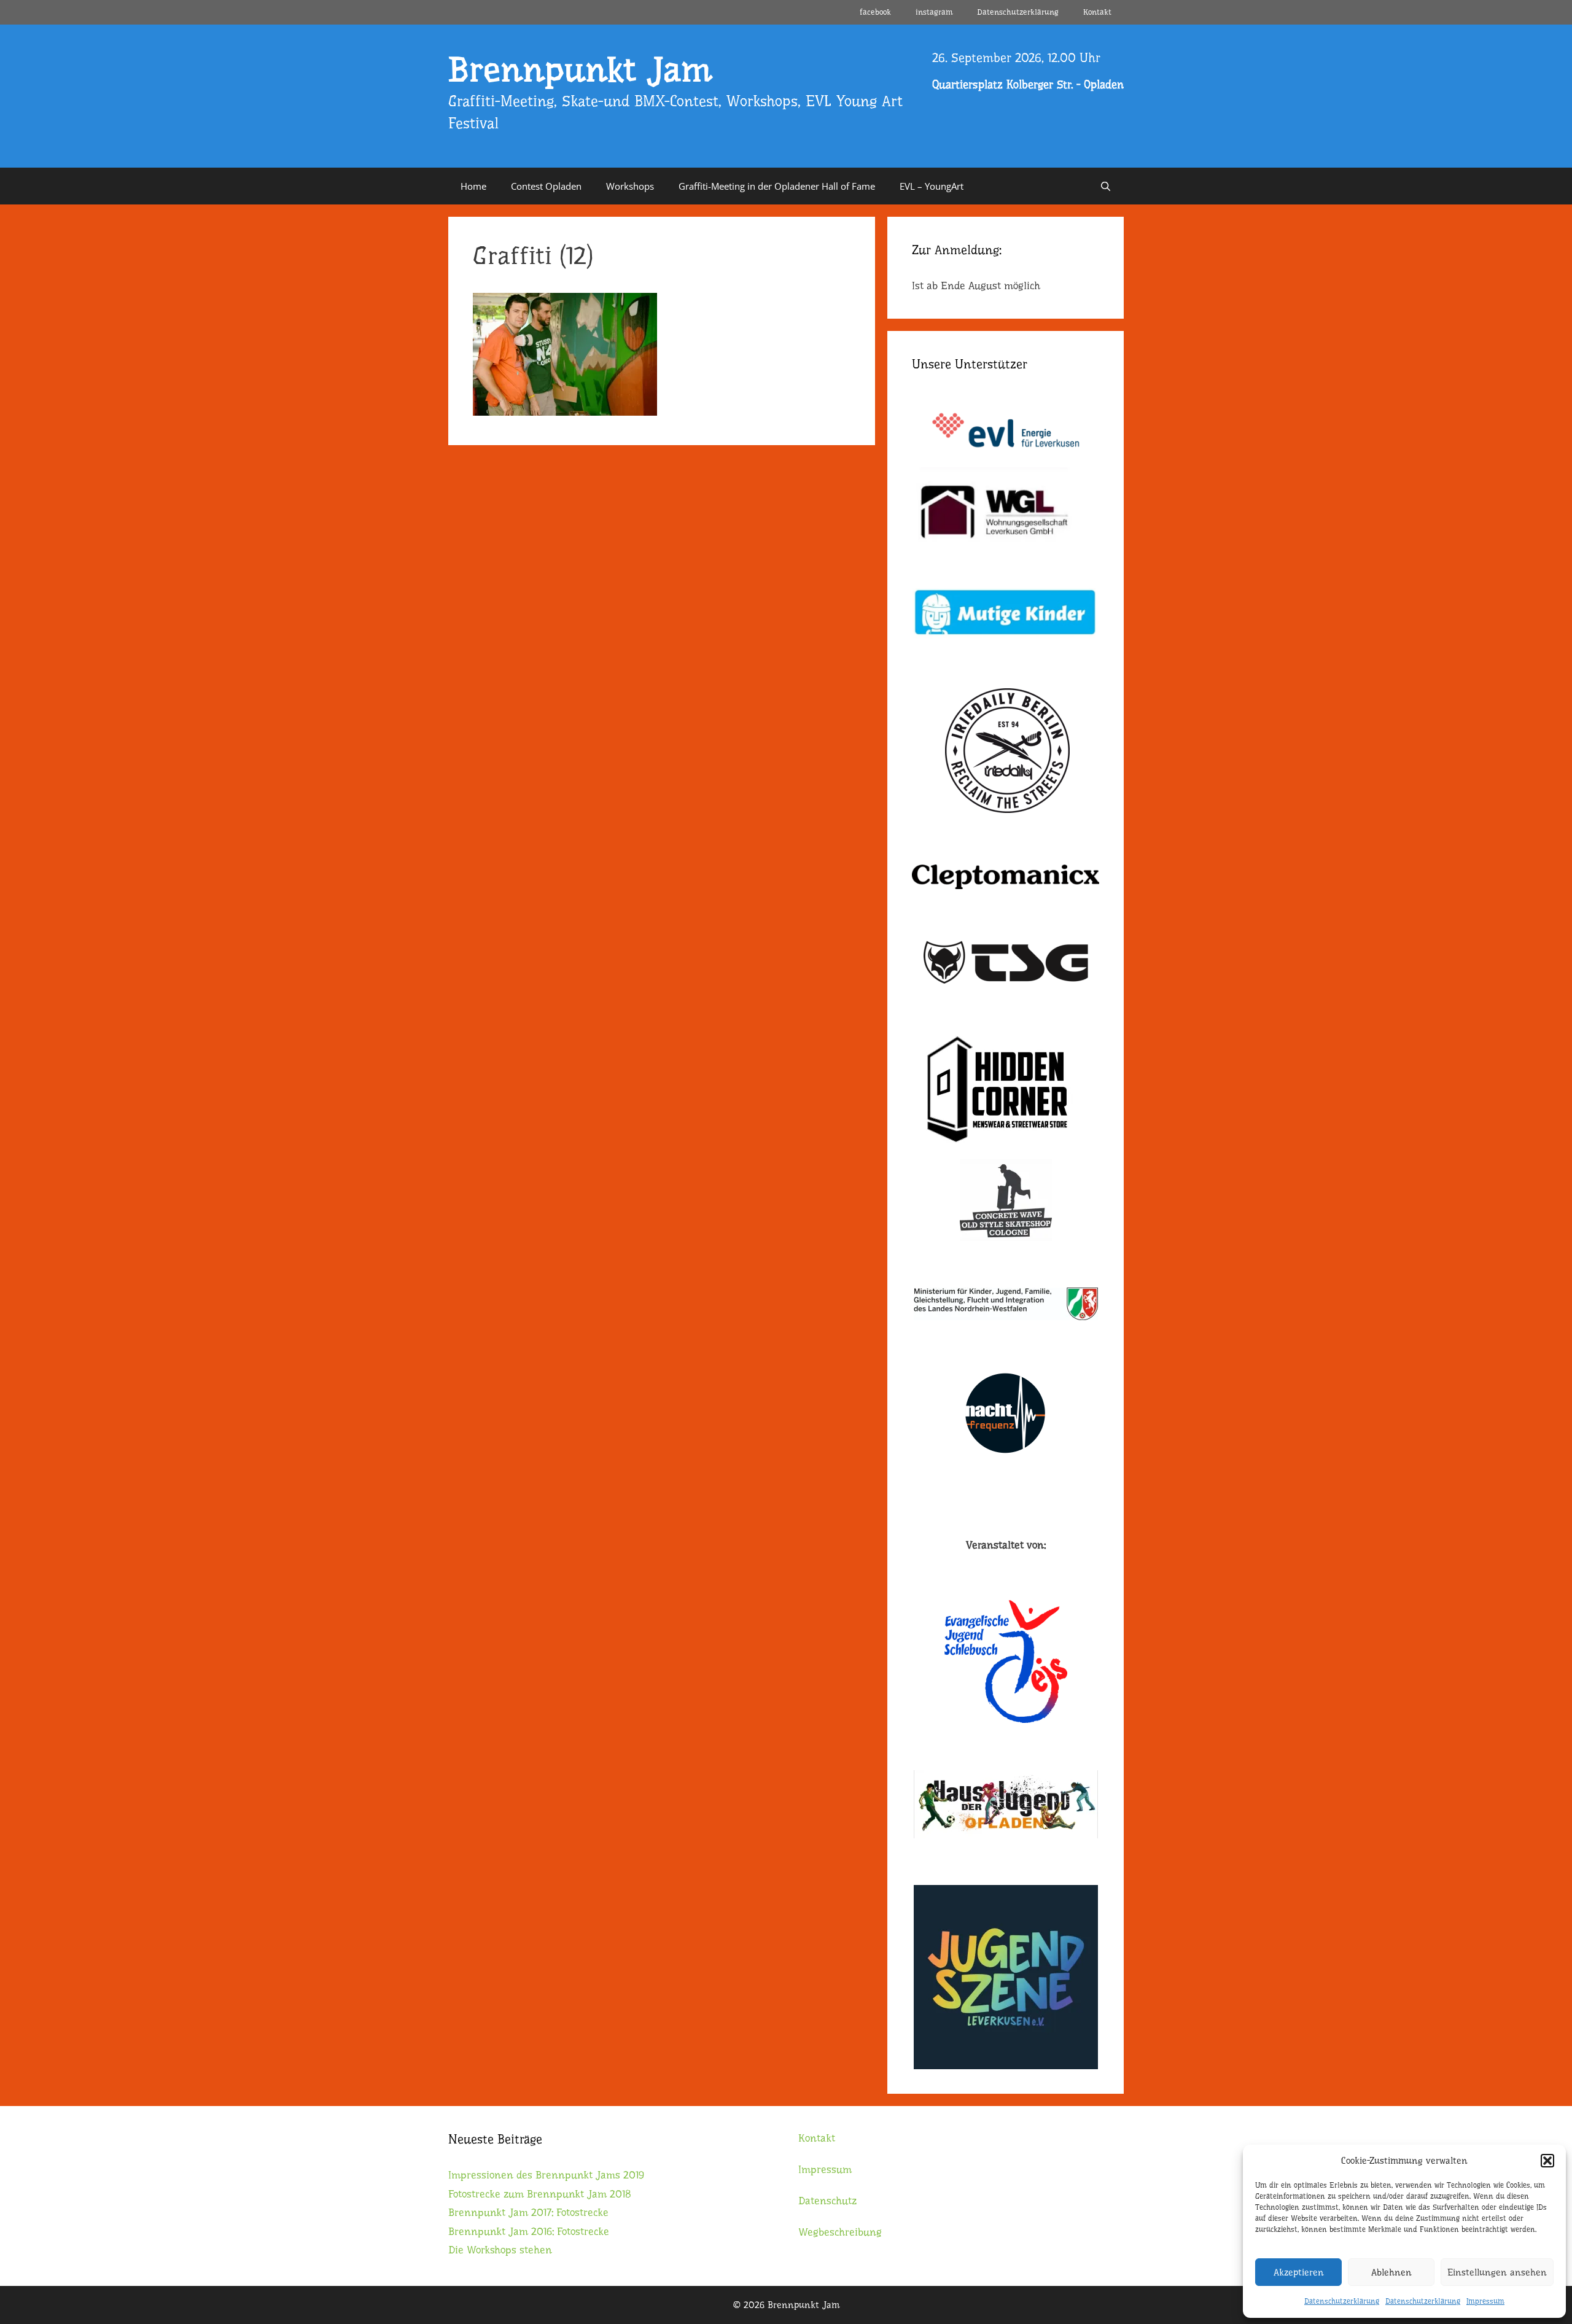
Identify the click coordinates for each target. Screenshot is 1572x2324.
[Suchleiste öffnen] (1106, 186)
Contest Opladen (546, 186)
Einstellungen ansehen (1497, 2272)
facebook (875, 12)
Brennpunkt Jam (580, 70)
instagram (934, 12)
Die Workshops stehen (500, 2250)
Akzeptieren (1299, 2272)
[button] (1547, 2161)
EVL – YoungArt (932, 186)
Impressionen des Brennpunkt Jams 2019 (546, 2175)
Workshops (630, 186)
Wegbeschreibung (840, 2232)
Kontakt (1097, 12)
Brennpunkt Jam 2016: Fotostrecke (529, 2232)
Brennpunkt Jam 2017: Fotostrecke (528, 2213)
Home (473, 186)
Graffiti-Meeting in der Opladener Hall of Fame (777, 186)
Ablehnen (1391, 2272)
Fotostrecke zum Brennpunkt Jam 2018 (540, 2194)
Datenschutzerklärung (1342, 2301)
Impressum (1485, 2301)
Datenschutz (827, 2201)
